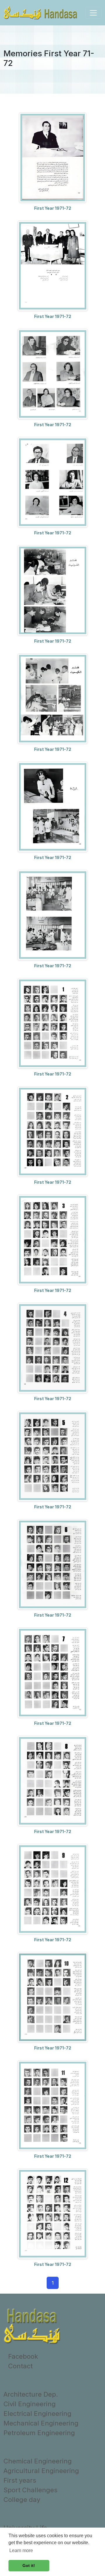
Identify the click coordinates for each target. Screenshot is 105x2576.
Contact (20, 2366)
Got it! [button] (29, 2565)
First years (20, 2480)
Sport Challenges (30, 2490)
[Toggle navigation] (93, 13)
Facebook (23, 2356)
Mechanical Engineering (41, 2423)
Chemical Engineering (38, 2461)
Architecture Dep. (31, 2394)
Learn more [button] (21, 2550)
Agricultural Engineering (41, 2471)
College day (22, 2500)
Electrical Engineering (37, 2414)
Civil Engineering (30, 2404)
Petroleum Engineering (39, 2433)
